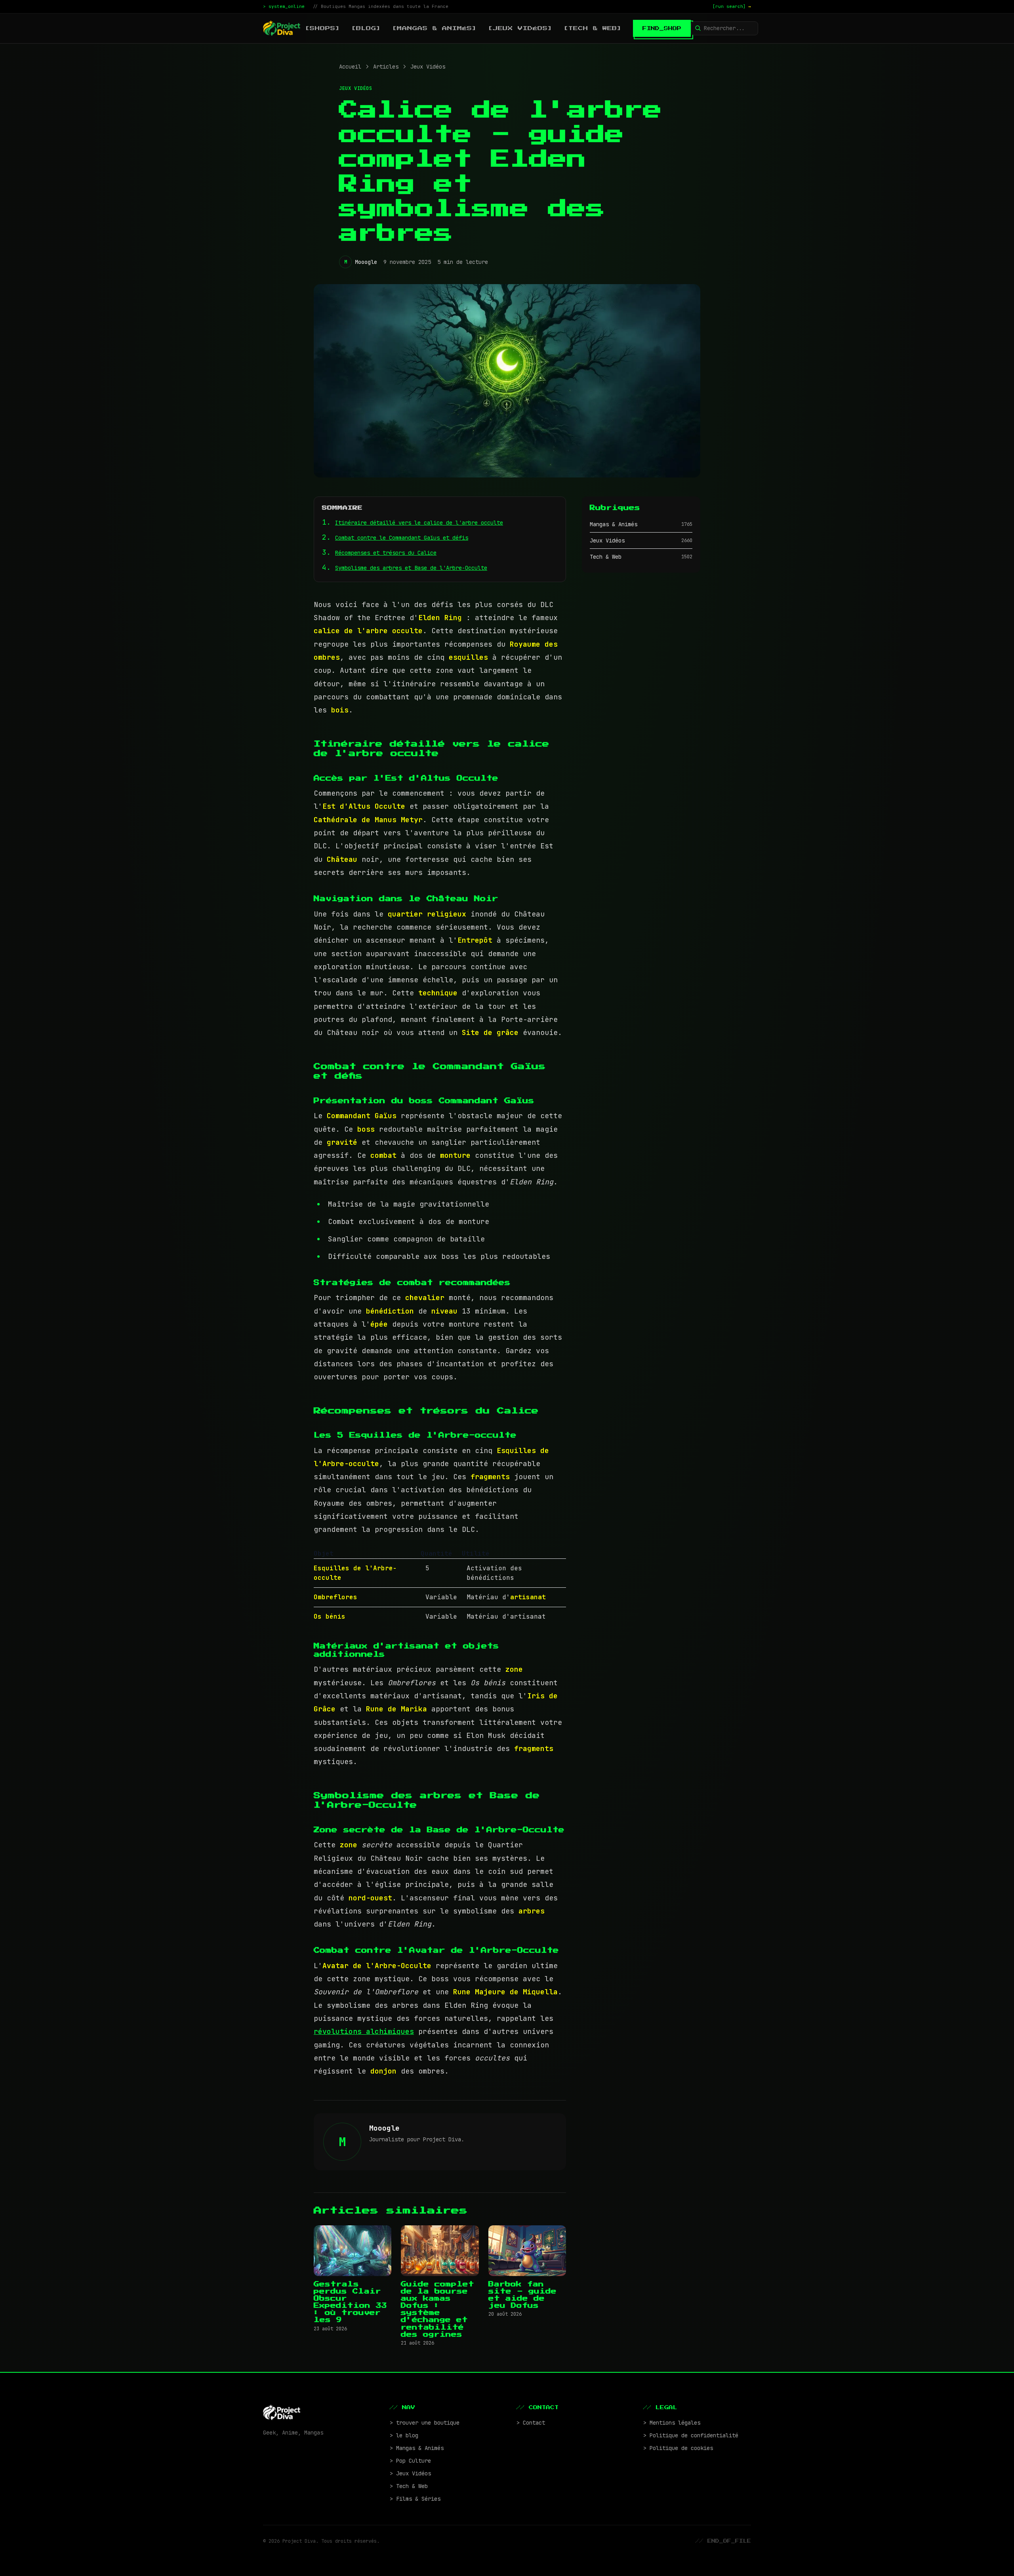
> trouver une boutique (425, 2423)
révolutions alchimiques (364, 2031)
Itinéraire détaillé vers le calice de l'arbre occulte (419, 523)
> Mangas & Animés (417, 2448)
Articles (386, 67)
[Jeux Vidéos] (520, 28)
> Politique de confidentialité (691, 2435)
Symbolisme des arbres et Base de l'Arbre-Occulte (411, 568)
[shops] (323, 28)
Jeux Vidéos (428, 67)
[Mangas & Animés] (435, 28)
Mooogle (366, 262)
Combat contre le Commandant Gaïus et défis (402, 538)
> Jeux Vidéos (410, 2473)
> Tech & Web (409, 2486)
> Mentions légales (672, 2423)
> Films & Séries (415, 2499)
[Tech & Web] (593, 28)
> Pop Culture (410, 2461)
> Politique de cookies (678, 2448)
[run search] (732, 6)
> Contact (531, 2423)
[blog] (366, 28)
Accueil (350, 67)
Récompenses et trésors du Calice (386, 553)
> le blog (404, 2435)
